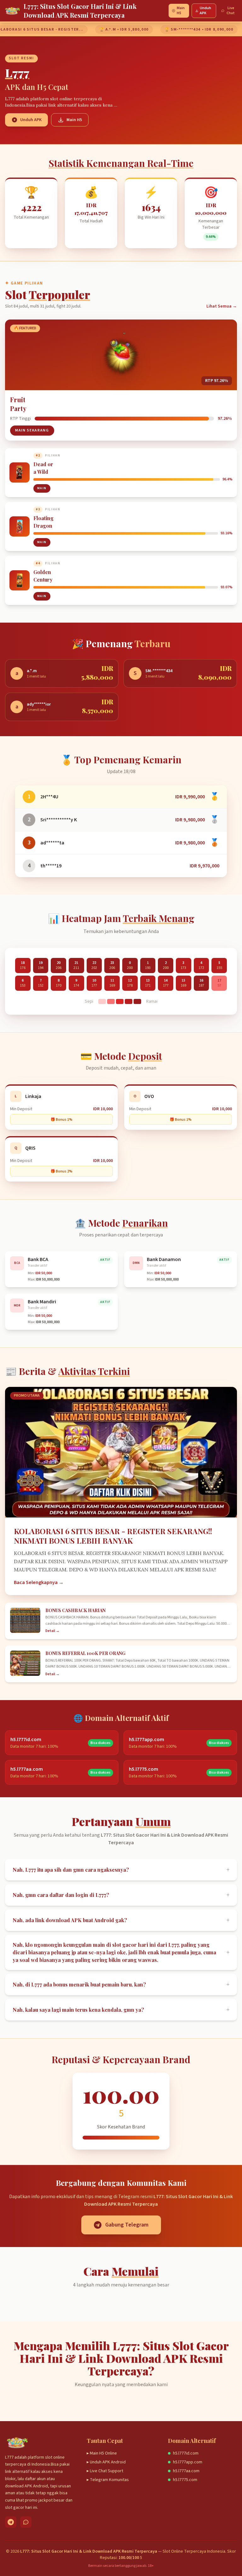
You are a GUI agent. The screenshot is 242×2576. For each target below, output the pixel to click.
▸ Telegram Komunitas (108, 2480)
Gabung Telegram (127, 2225)
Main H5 (181, 11)
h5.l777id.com (186, 2453)
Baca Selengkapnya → (39, 1582)
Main (42, 488)
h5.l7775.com (185, 2480)
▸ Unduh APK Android (106, 2462)
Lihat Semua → (222, 306)
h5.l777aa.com (186, 2471)
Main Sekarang (32, 430)
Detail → (52, 1631)
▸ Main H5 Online (102, 2453)
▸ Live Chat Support (105, 2471)
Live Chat (231, 11)
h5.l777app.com (188, 2462)
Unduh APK (205, 11)
